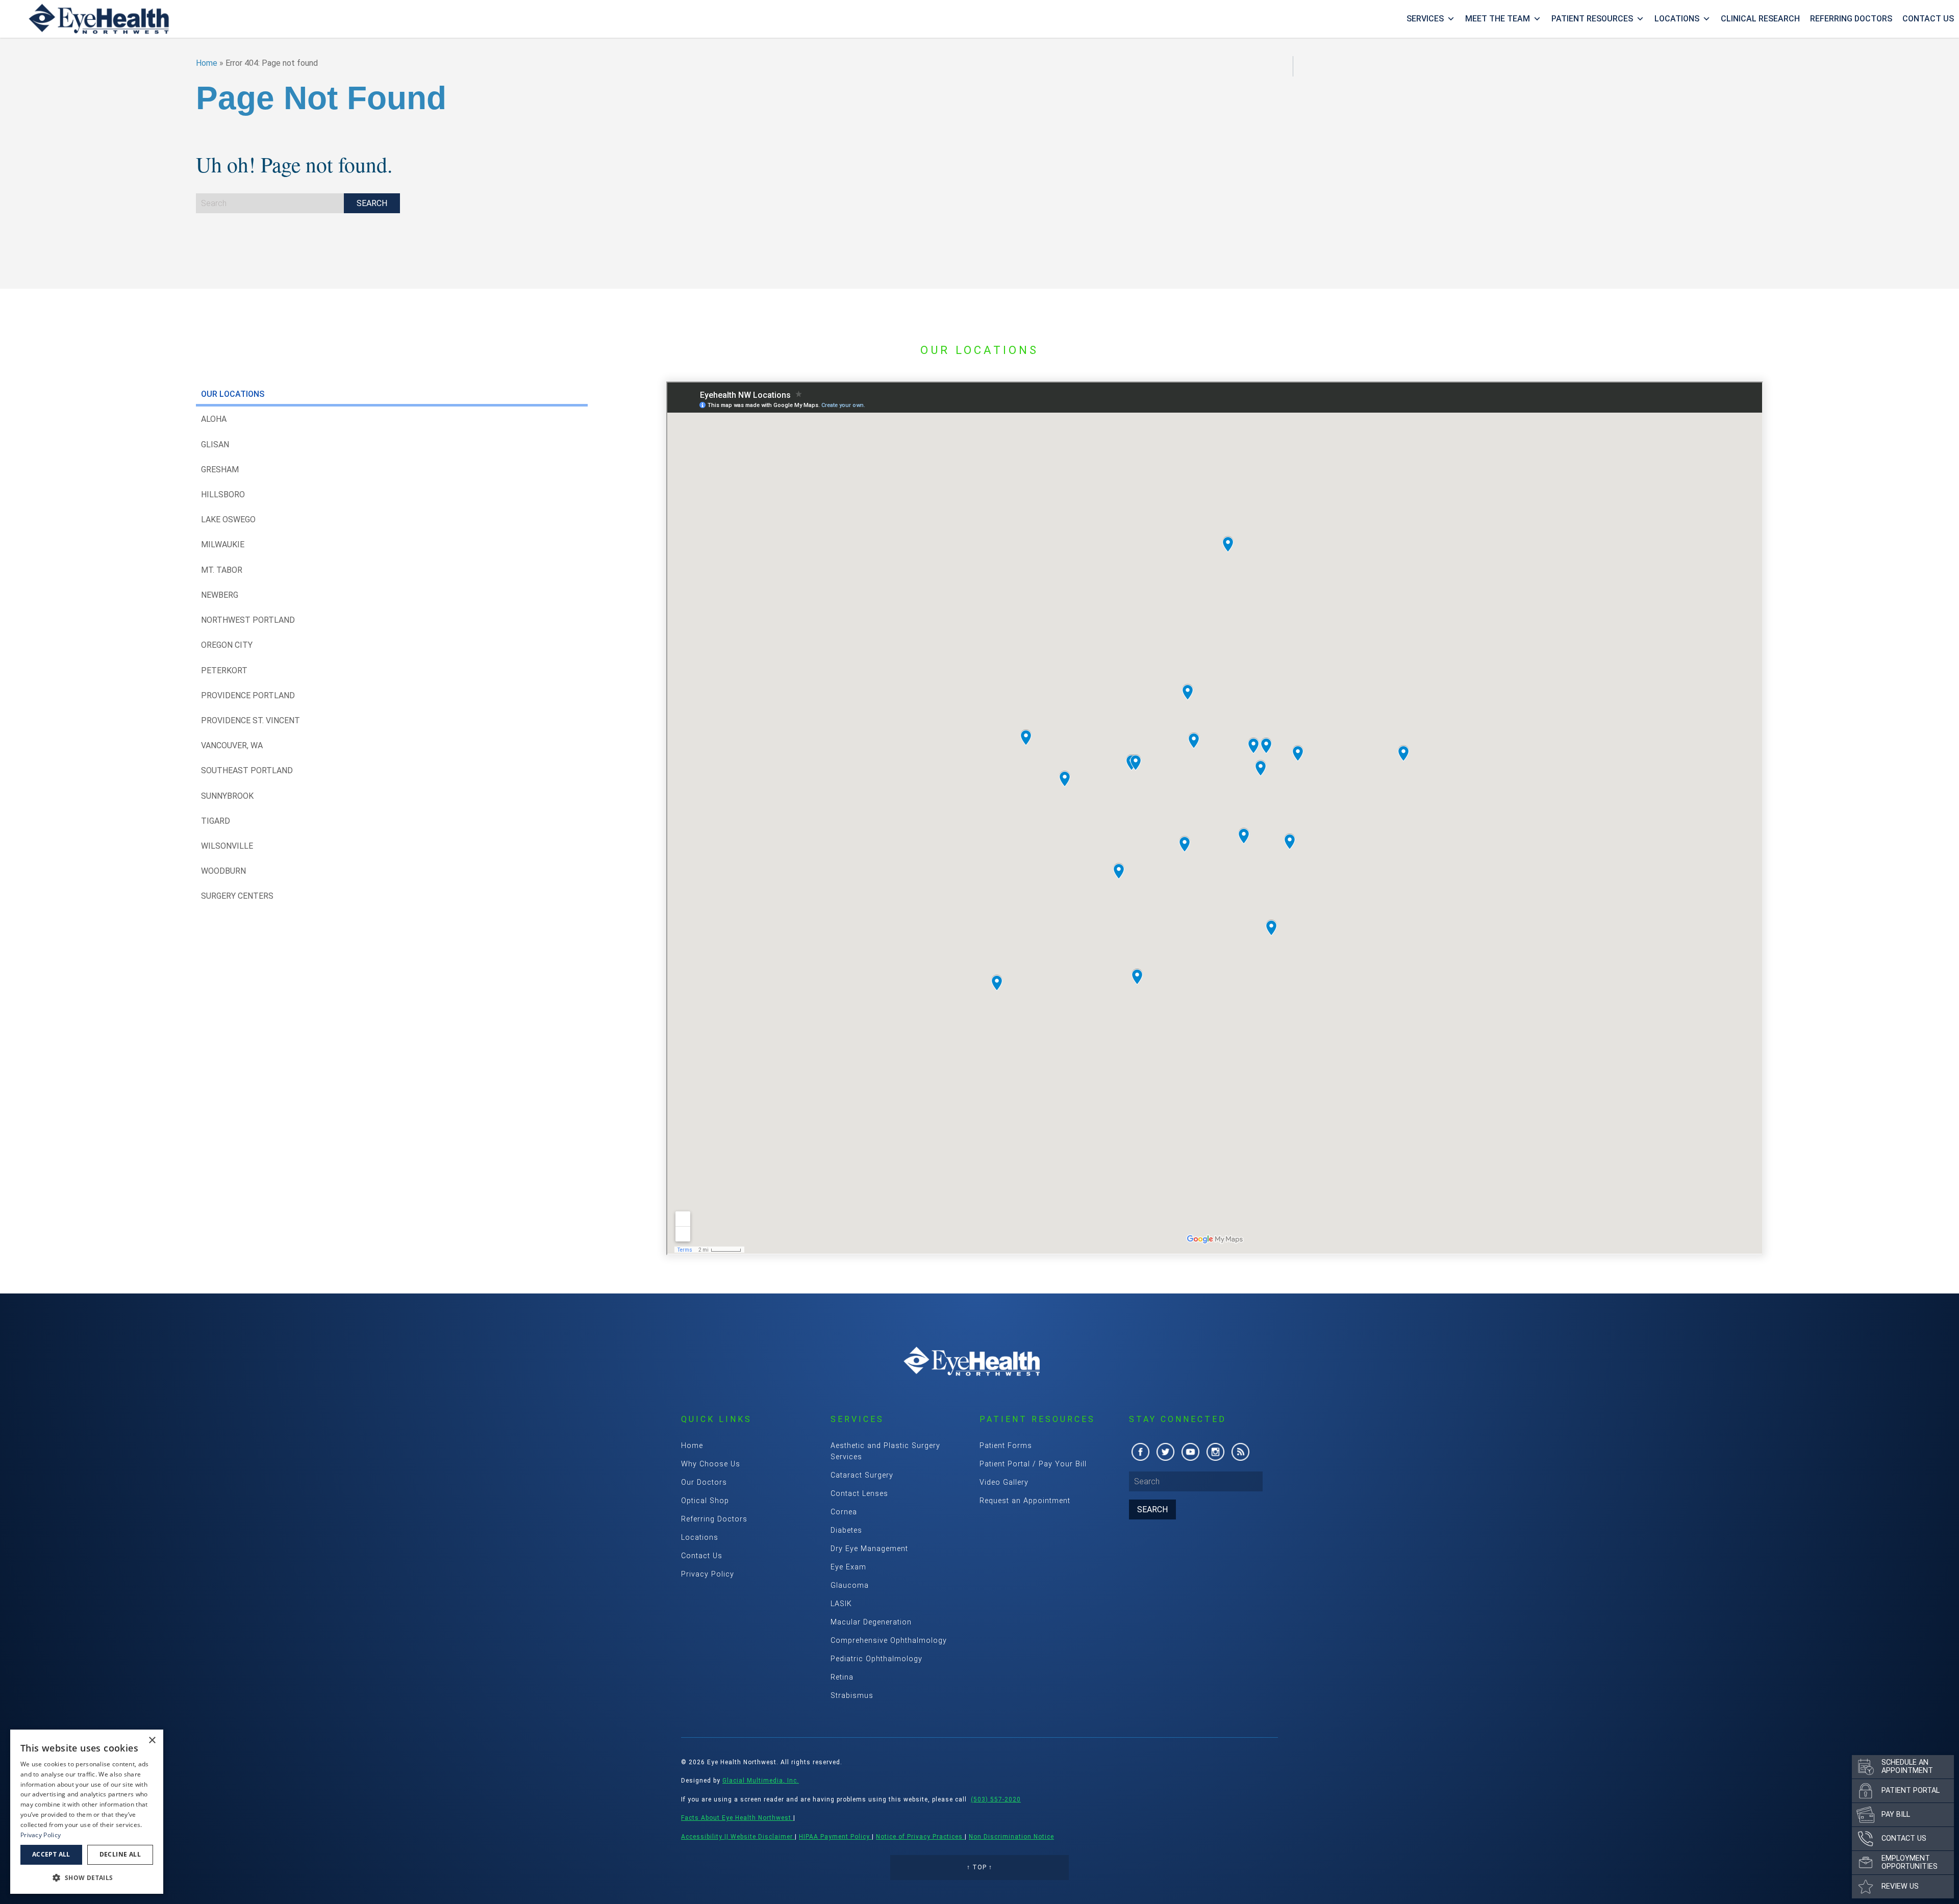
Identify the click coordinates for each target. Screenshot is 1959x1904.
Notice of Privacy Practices (920, 1837)
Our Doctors (704, 1482)
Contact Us (1928, 19)
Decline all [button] (120, 1854)
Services (1425, 19)
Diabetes (846, 1530)
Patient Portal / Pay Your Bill (1033, 1464)
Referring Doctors (1851, 19)
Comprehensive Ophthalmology (889, 1641)
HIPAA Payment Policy (835, 1837)
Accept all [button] (51, 1854)
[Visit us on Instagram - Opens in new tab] (1215, 1452)
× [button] (152, 1741)
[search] (372, 203)
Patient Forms (1006, 1446)
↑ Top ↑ (979, 1867)
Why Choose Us (711, 1464)
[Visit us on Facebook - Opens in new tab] (1140, 1452)
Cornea (844, 1512)
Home (207, 63)
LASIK (841, 1604)
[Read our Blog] (1240, 1452)
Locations (1677, 19)
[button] (87, 1877)
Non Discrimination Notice (1011, 1837)
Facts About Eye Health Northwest (737, 1818)
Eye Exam (848, 1567)
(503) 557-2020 (996, 1799)
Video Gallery (1004, 1482)
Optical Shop (705, 1501)
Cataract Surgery (862, 1475)
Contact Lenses (859, 1494)
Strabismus (852, 1696)
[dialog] (87, 1812)
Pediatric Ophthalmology (876, 1659)
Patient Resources (1592, 19)
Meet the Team (1498, 19)
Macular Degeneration (871, 1622)
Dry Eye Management (869, 1549)
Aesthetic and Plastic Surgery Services (885, 1451)
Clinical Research (1760, 19)
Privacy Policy (708, 1574)
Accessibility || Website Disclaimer (738, 1837)
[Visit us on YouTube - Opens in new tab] (1190, 1452)
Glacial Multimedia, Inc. (761, 1781)
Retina (842, 1677)
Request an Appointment (1025, 1501)
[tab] (392, 394)
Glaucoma (850, 1585)
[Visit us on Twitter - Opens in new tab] (1165, 1452)
